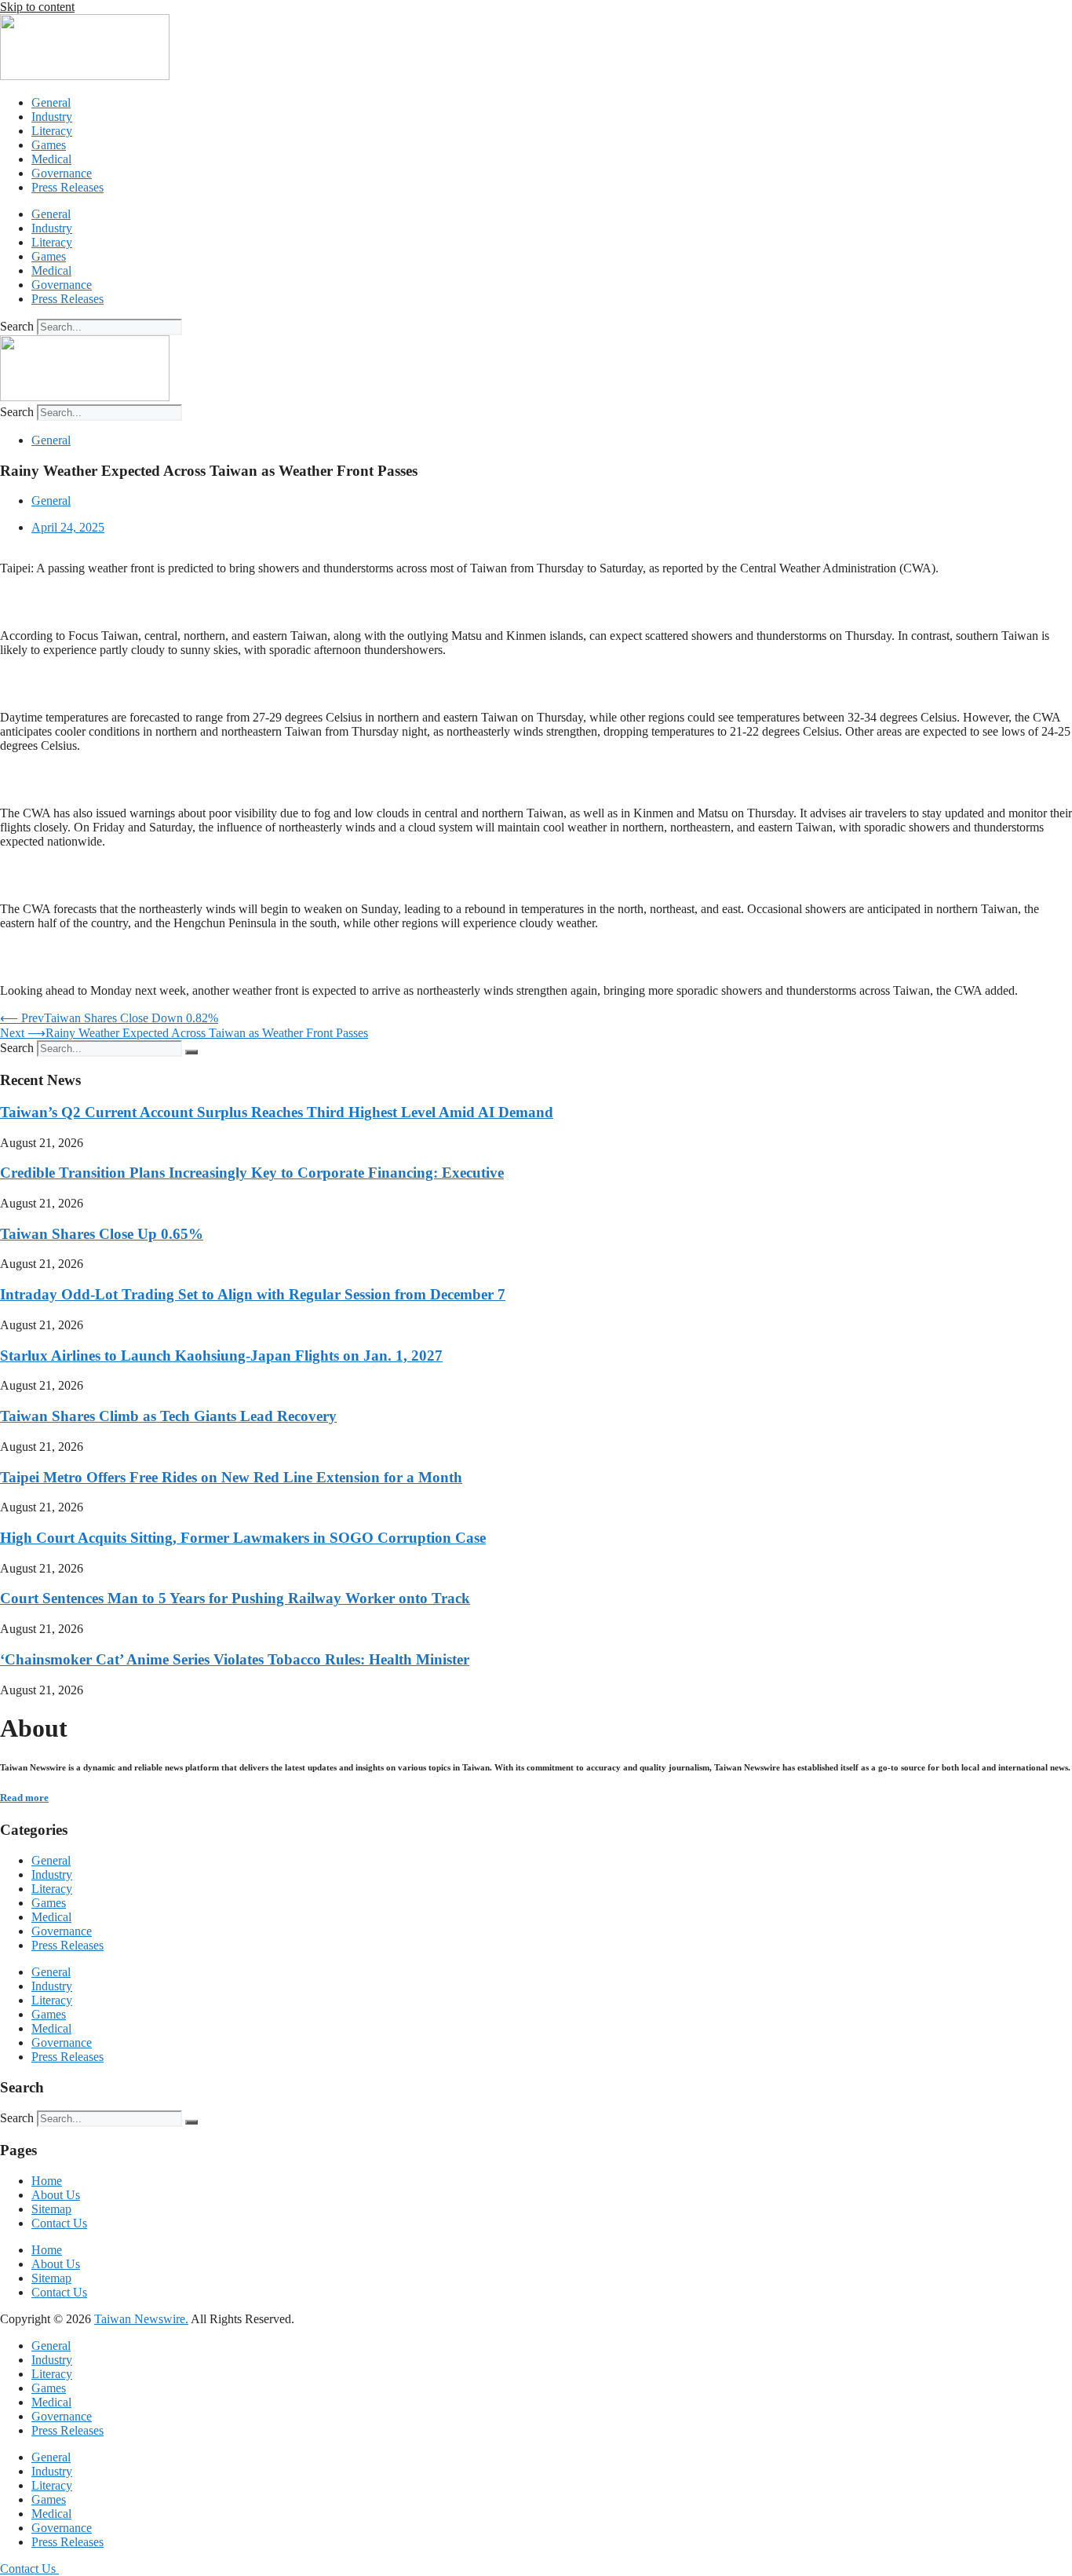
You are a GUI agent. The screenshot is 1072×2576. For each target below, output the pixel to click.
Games (49, 145)
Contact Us (59, 2223)
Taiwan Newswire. (141, 2319)
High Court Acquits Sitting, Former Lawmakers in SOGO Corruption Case (243, 1538)
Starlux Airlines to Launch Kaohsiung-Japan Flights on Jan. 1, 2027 (221, 1356)
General (51, 102)
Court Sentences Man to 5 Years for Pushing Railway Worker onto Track (235, 1598)
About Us (56, 2195)
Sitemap (51, 2209)
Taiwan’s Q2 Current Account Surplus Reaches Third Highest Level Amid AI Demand (277, 1112)
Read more (24, 1798)
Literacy (52, 131)
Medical (51, 159)
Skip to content (37, 7)
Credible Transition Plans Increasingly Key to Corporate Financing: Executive (252, 1173)
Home (47, 2181)
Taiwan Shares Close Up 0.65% (102, 1234)
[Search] (191, 1052)
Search (17, 326)
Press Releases (67, 187)
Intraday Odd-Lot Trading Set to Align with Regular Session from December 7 (253, 1294)
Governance (62, 173)
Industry (52, 117)
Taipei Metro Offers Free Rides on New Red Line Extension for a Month (231, 1477)
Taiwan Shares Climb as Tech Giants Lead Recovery (168, 1416)
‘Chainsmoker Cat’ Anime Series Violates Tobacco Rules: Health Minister (235, 1659)
